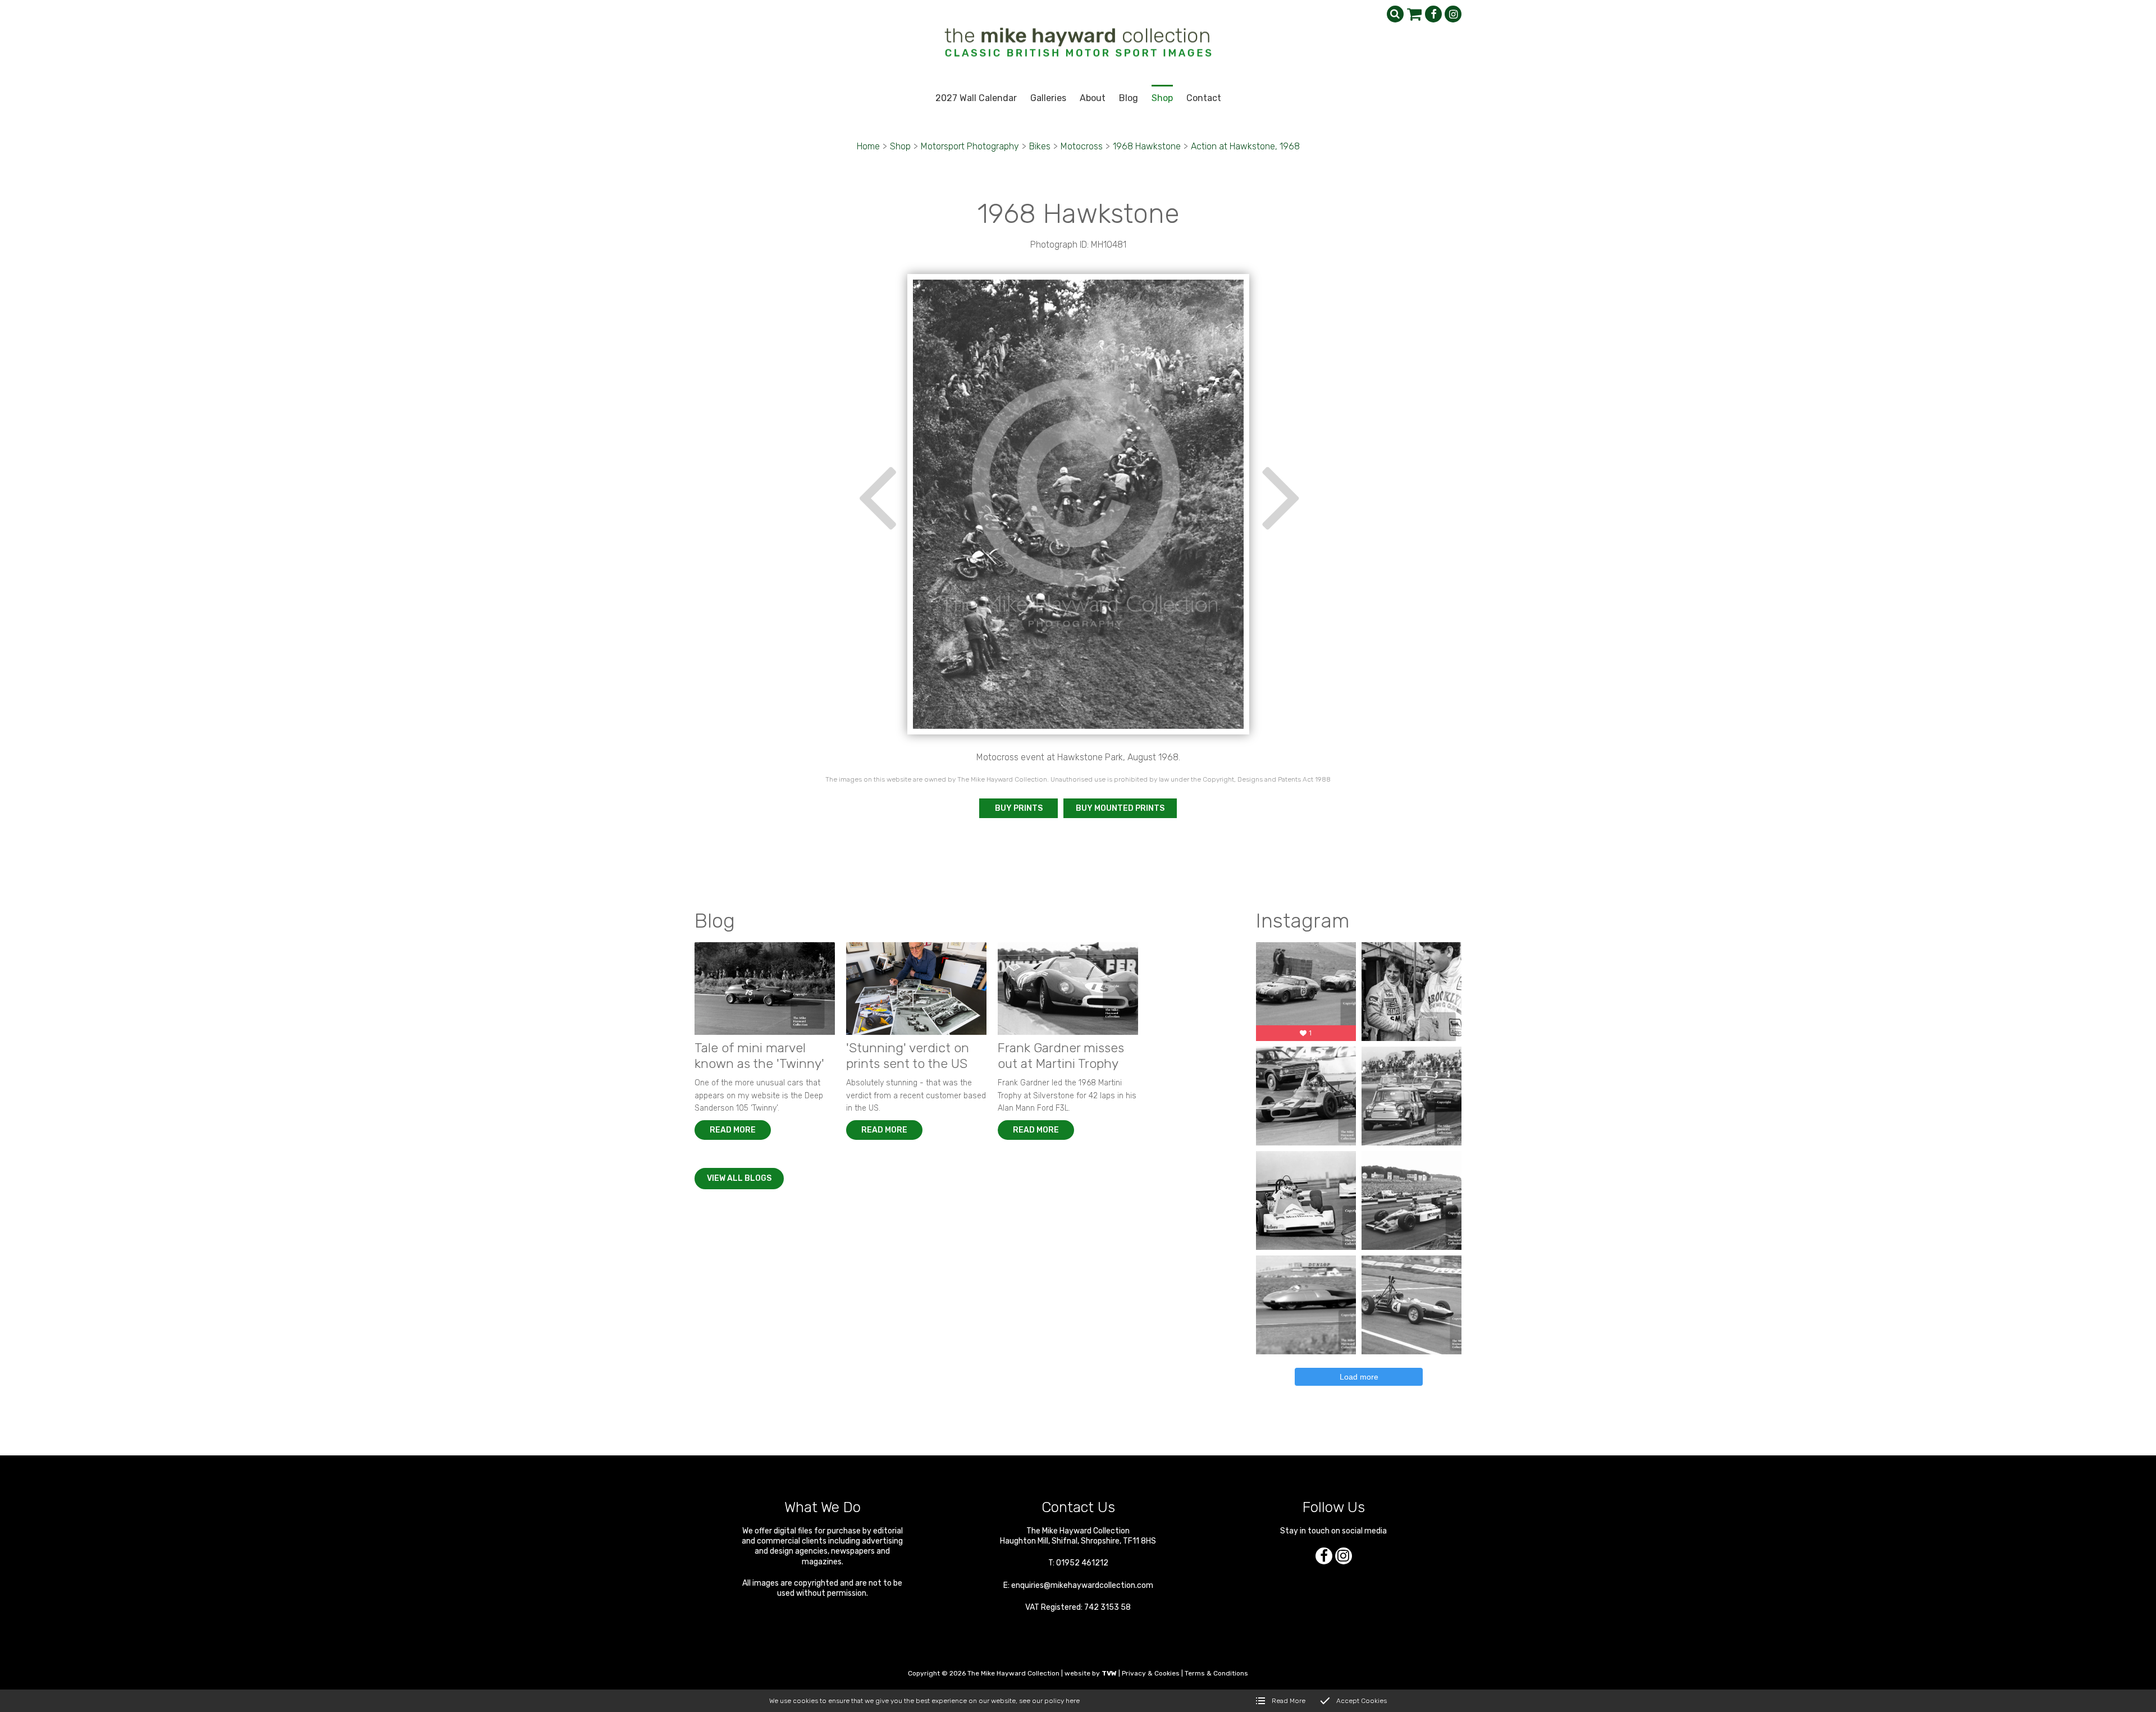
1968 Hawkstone (1147, 146)
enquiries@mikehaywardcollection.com (1082, 1585)
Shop (900, 146)
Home (868, 146)
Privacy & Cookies (1151, 1673)
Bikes (1040, 146)
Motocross (1082, 146)
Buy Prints (1019, 808)
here (1073, 1701)
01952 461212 (1082, 1563)
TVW (1109, 1673)
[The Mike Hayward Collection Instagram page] (1453, 14)
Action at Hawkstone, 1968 (1245, 146)
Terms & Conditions (1216, 1673)
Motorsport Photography (970, 146)
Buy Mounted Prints (1120, 808)
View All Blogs (739, 1178)
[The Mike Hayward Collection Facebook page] (1433, 14)
